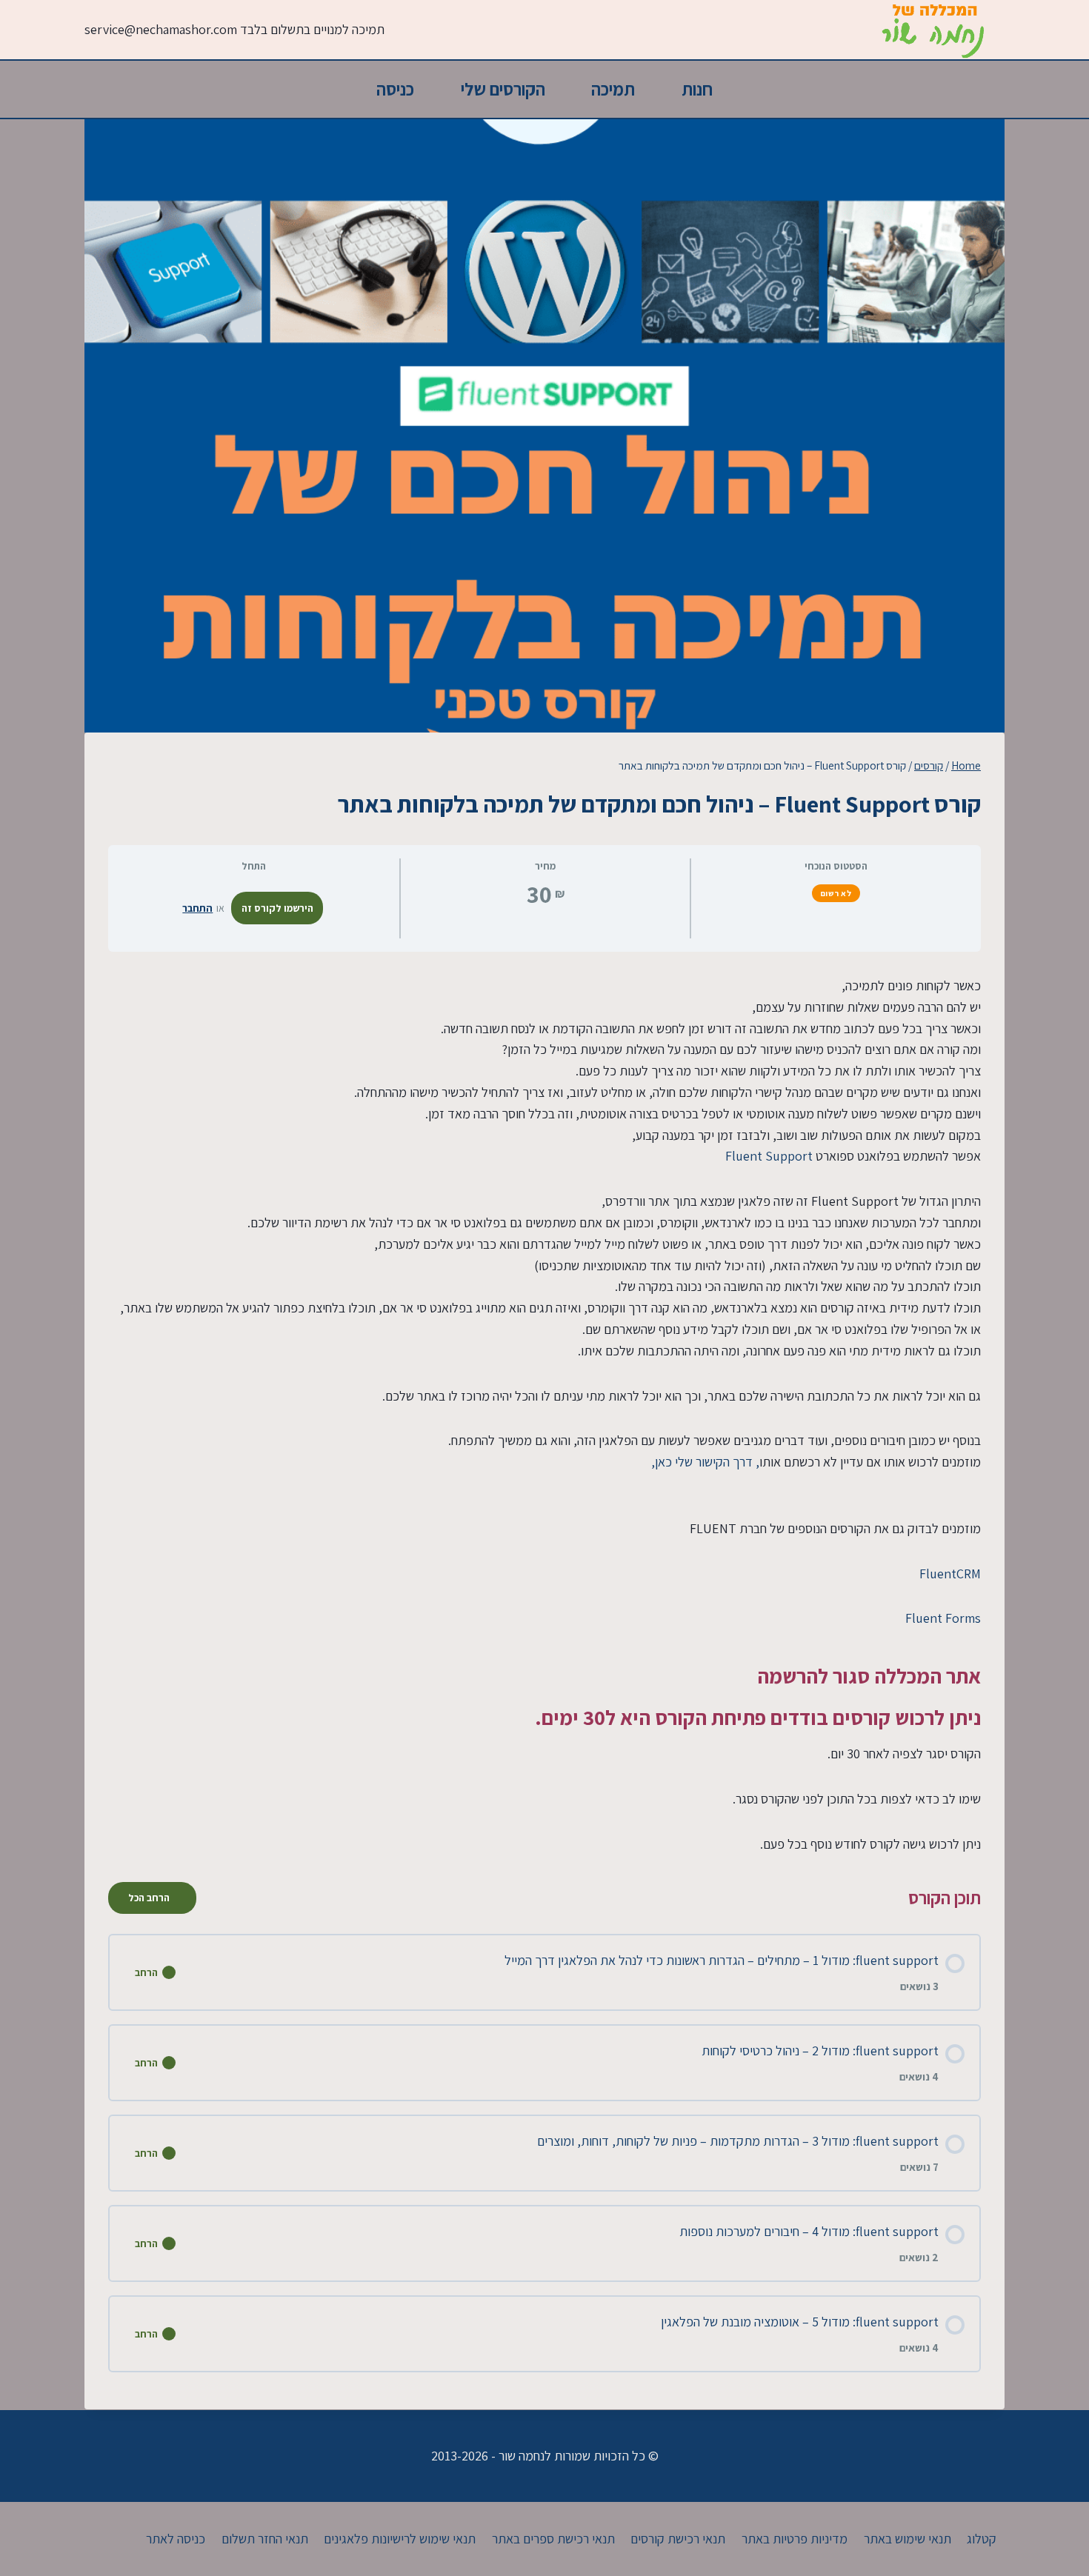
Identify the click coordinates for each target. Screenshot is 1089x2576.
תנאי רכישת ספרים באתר (553, 2539)
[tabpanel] (544, 1415)
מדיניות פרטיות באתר (795, 2539)
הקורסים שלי (503, 89)
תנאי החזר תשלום (265, 2539)
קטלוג (982, 2539)
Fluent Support (769, 1156)
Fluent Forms (943, 1618)
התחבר (197, 908)
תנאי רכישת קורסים (678, 2539)
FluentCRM (950, 1574)
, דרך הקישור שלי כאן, (705, 1462)
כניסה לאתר (176, 2539)
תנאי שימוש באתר (907, 2539)
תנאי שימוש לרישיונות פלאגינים (400, 2539)
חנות (697, 89)
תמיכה (613, 89)
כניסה (395, 89)
